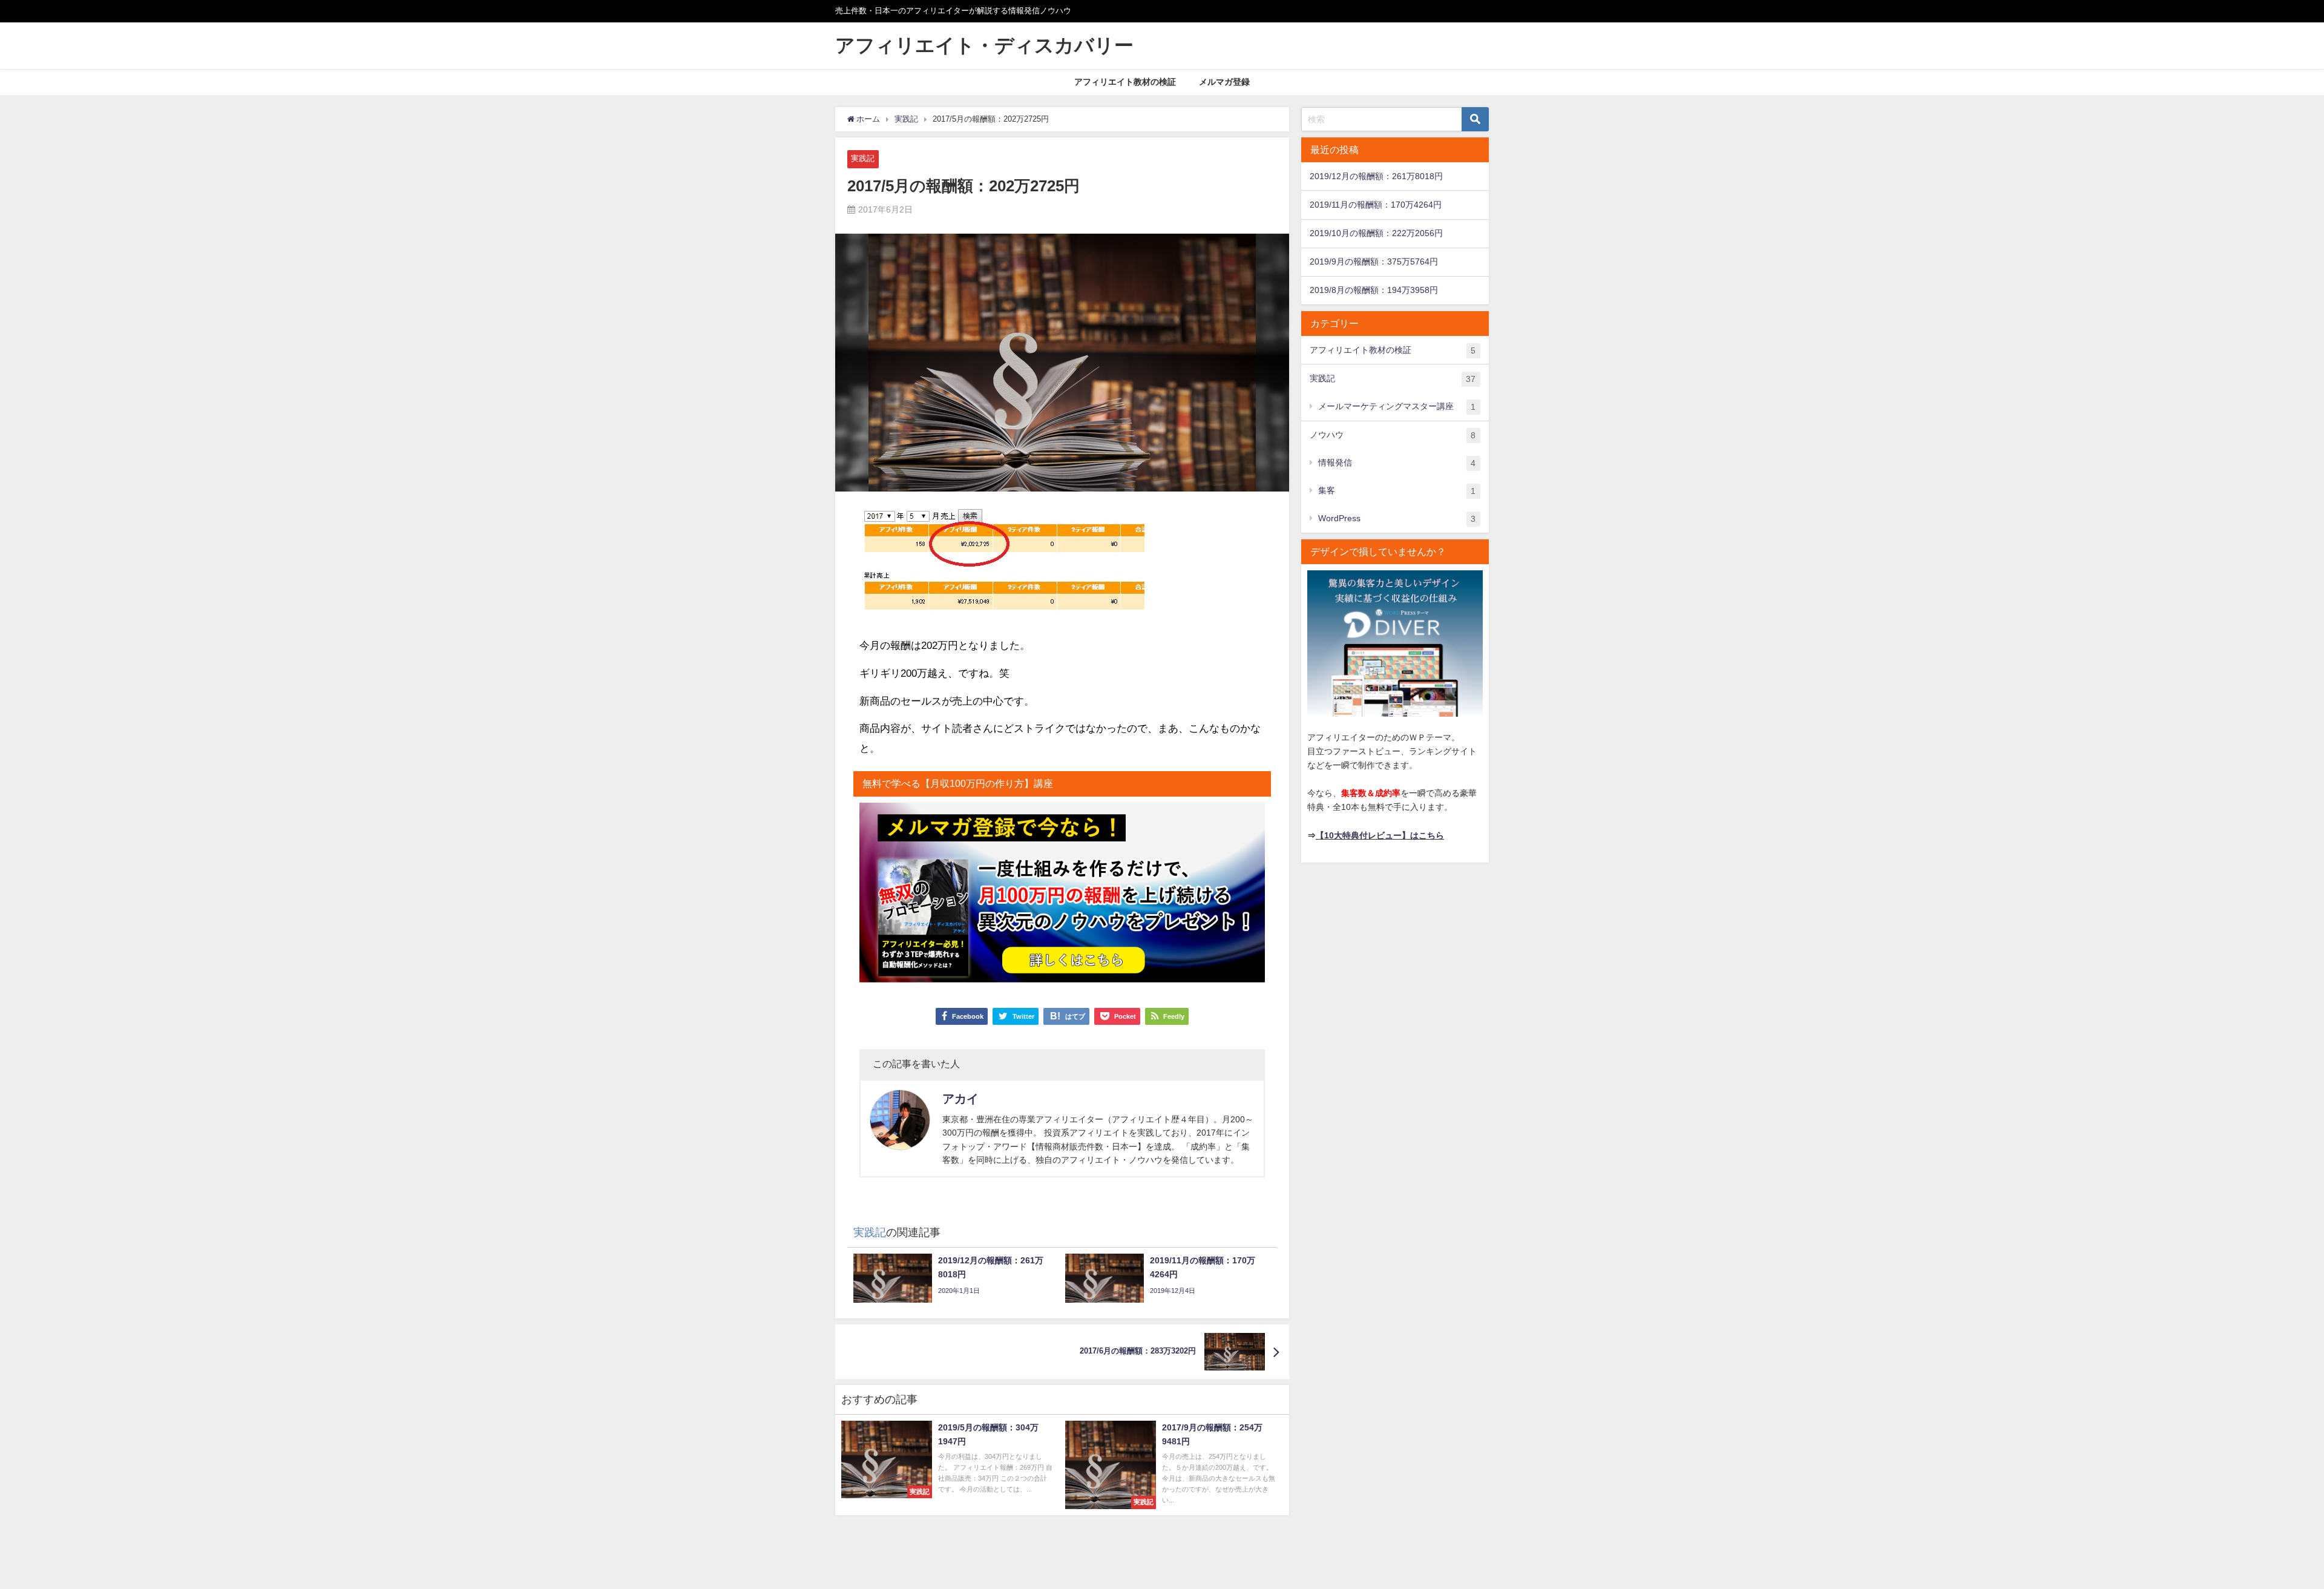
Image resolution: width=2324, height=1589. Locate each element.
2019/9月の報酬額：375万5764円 (1374, 262)
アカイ (960, 1099)
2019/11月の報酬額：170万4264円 (1376, 205)
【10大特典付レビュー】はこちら (1380, 835)
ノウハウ (1393, 435)
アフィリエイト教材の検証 (1125, 82)
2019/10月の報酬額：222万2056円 (1376, 233)
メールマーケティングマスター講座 (1397, 406)
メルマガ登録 (1224, 82)
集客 (1397, 491)
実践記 (863, 158)
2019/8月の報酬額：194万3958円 (1374, 290)
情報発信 (1397, 463)
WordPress (1397, 518)
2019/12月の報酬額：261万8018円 (1376, 176)
